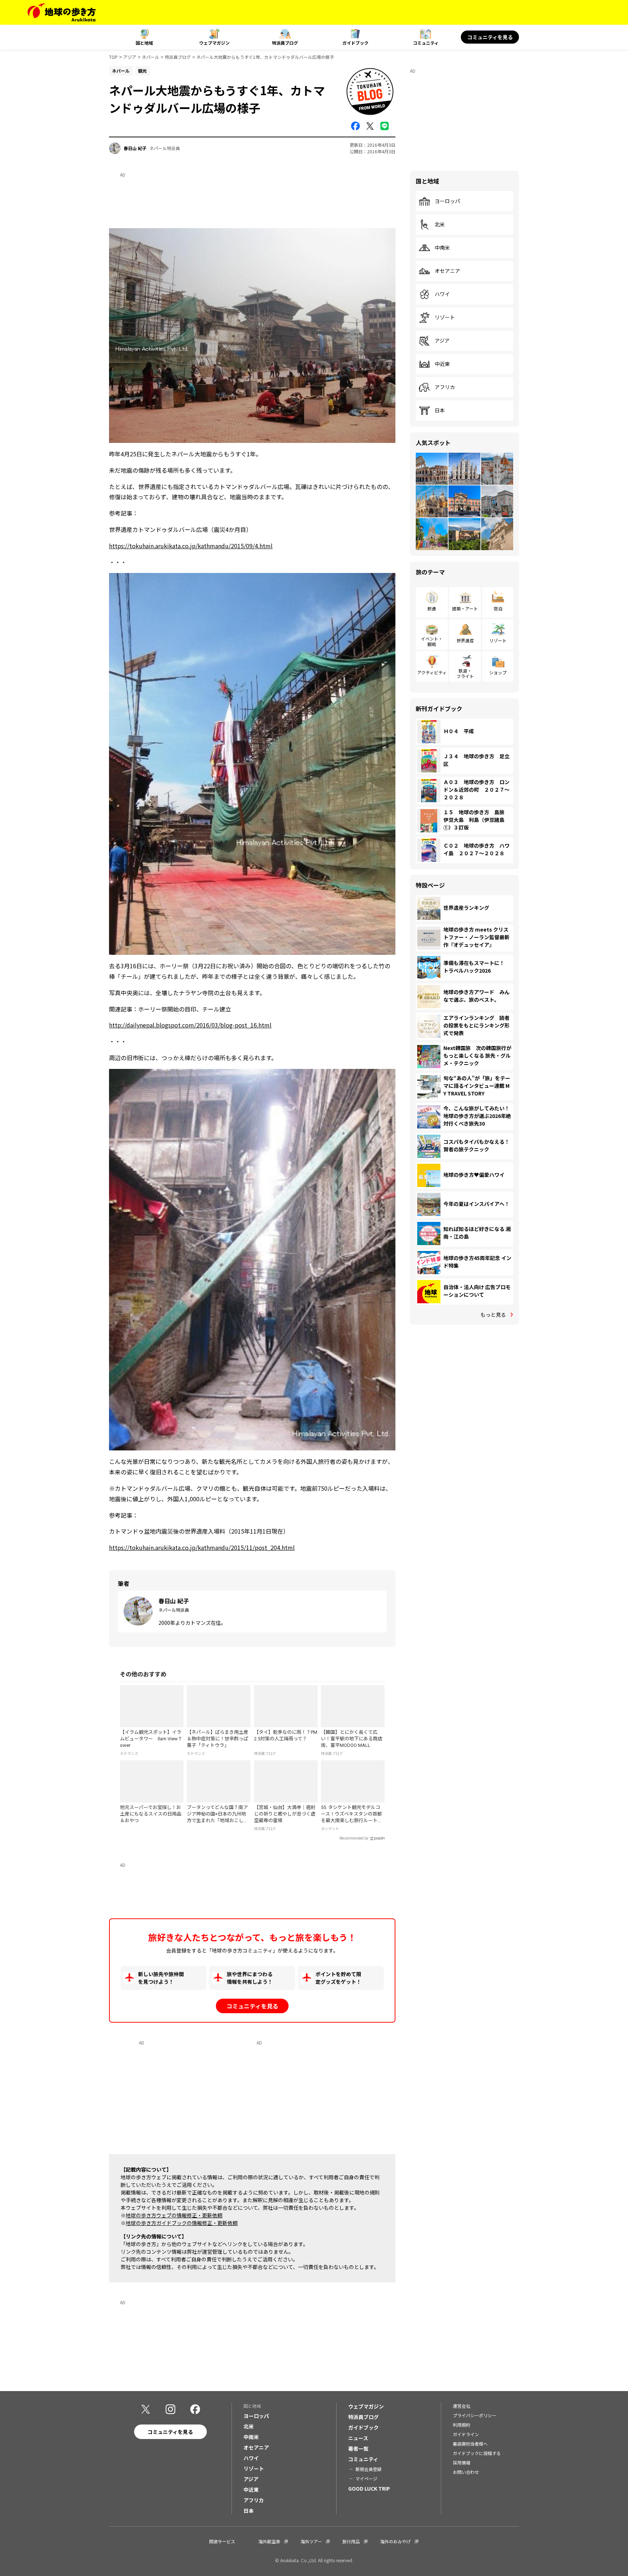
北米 (440, 225)
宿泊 (498, 608)
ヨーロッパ (447, 201)
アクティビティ (432, 672)
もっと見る (493, 1315)
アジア (130, 57)
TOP (113, 57)
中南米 (442, 248)
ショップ (498, 672)
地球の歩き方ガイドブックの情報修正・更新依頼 (182, 2223)
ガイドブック (355, 43)
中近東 (442, 364)
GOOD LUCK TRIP (369, 2488)
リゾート (445, 318)
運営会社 (462, 2406)
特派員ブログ (285, 43)
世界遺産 (465, 640)
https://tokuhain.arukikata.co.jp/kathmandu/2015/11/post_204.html (202, 1547)
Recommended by (354, 1838)
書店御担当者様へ (470, 2444)
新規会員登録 (369, 2469)
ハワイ (442, 294)
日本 (440, 411)
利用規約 (462, 2425)
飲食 (432, 608)
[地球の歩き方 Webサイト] (62, 12)
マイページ (366, 2478)
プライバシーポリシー (475, 2415)
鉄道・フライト (465, 673)
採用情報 (462, 2462)
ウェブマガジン (214, 43)
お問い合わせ (466, 2472)
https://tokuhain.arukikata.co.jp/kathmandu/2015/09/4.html (191, 546)
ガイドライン (466, 2434)
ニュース (358, 2438)
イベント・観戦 (432, 641)
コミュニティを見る (490, 37)
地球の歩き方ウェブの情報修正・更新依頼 (174, 2215)
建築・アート (465, 608)
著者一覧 (358, 2448)
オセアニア (447, 271)
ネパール (150, 57)
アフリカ (445, 387)
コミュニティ (426, 43)
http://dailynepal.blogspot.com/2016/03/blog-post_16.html (190, 1025)
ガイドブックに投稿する (477, 2453)
